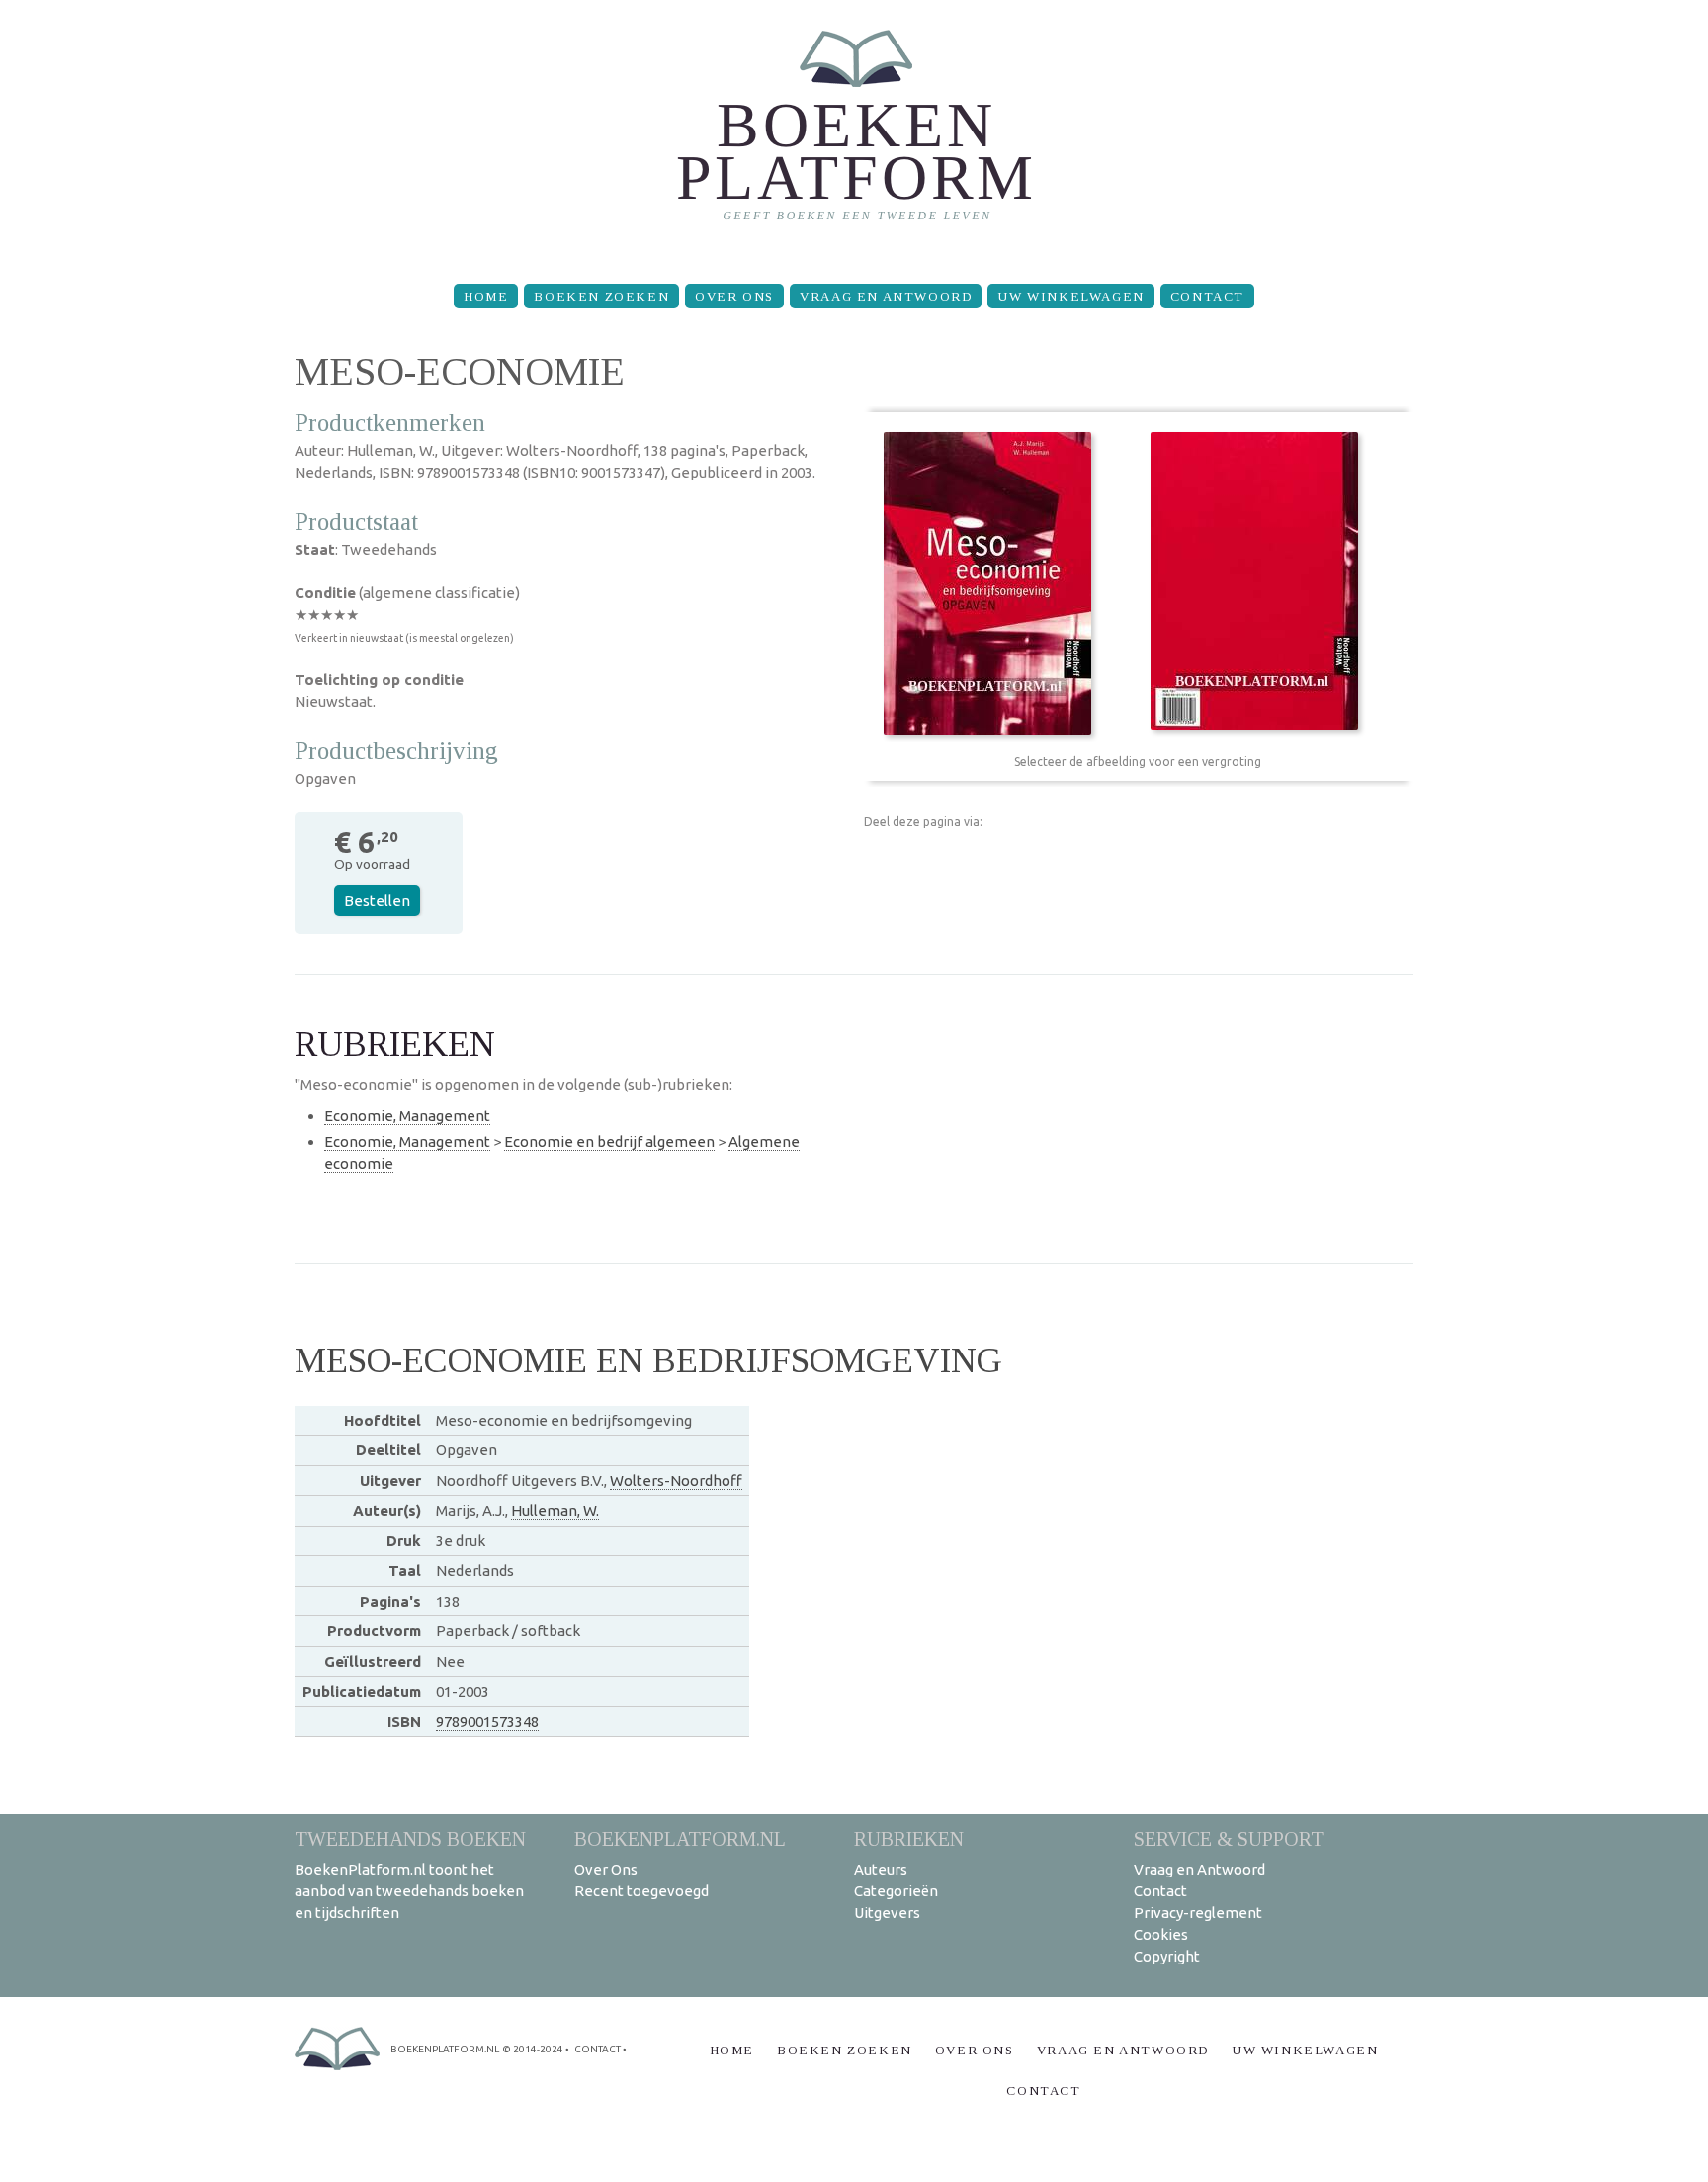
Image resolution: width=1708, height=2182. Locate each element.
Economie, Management (407, 1116)
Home (486, 296)
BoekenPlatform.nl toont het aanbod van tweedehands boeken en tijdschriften (409, 1891)
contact (598, 2049)
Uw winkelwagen (1070, 296)
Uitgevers (887, 1913)
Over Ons (734, 296)
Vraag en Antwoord (886, 296)
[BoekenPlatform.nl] (854, 134)
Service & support (1229, 1838)
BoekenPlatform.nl (680, 1838)
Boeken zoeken (601, 296)
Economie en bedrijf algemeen (609, 1141)
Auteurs (881, 1869)
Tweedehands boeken (410, 1838)
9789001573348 (487, 1722)
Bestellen (377, 900)
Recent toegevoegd (641, 1891)
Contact (1207, 296)
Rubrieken (909, 1838)
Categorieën (896, 1891)
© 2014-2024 (533, 2049)
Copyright (1167, 1956)
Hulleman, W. (555, 1510)
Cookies (1161, 1934)
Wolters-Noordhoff (676, 1481)
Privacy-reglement (1198, 1913)
